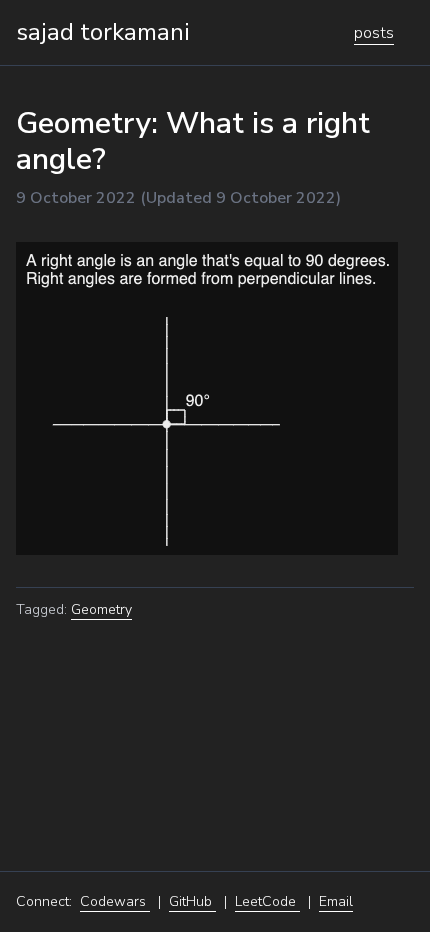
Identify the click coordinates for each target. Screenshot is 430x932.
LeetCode (267, 901)
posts (374, 33)
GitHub (192, 901)
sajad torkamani (103, 32)
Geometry (101, 609)
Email (336, 901)
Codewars (115, 901)
